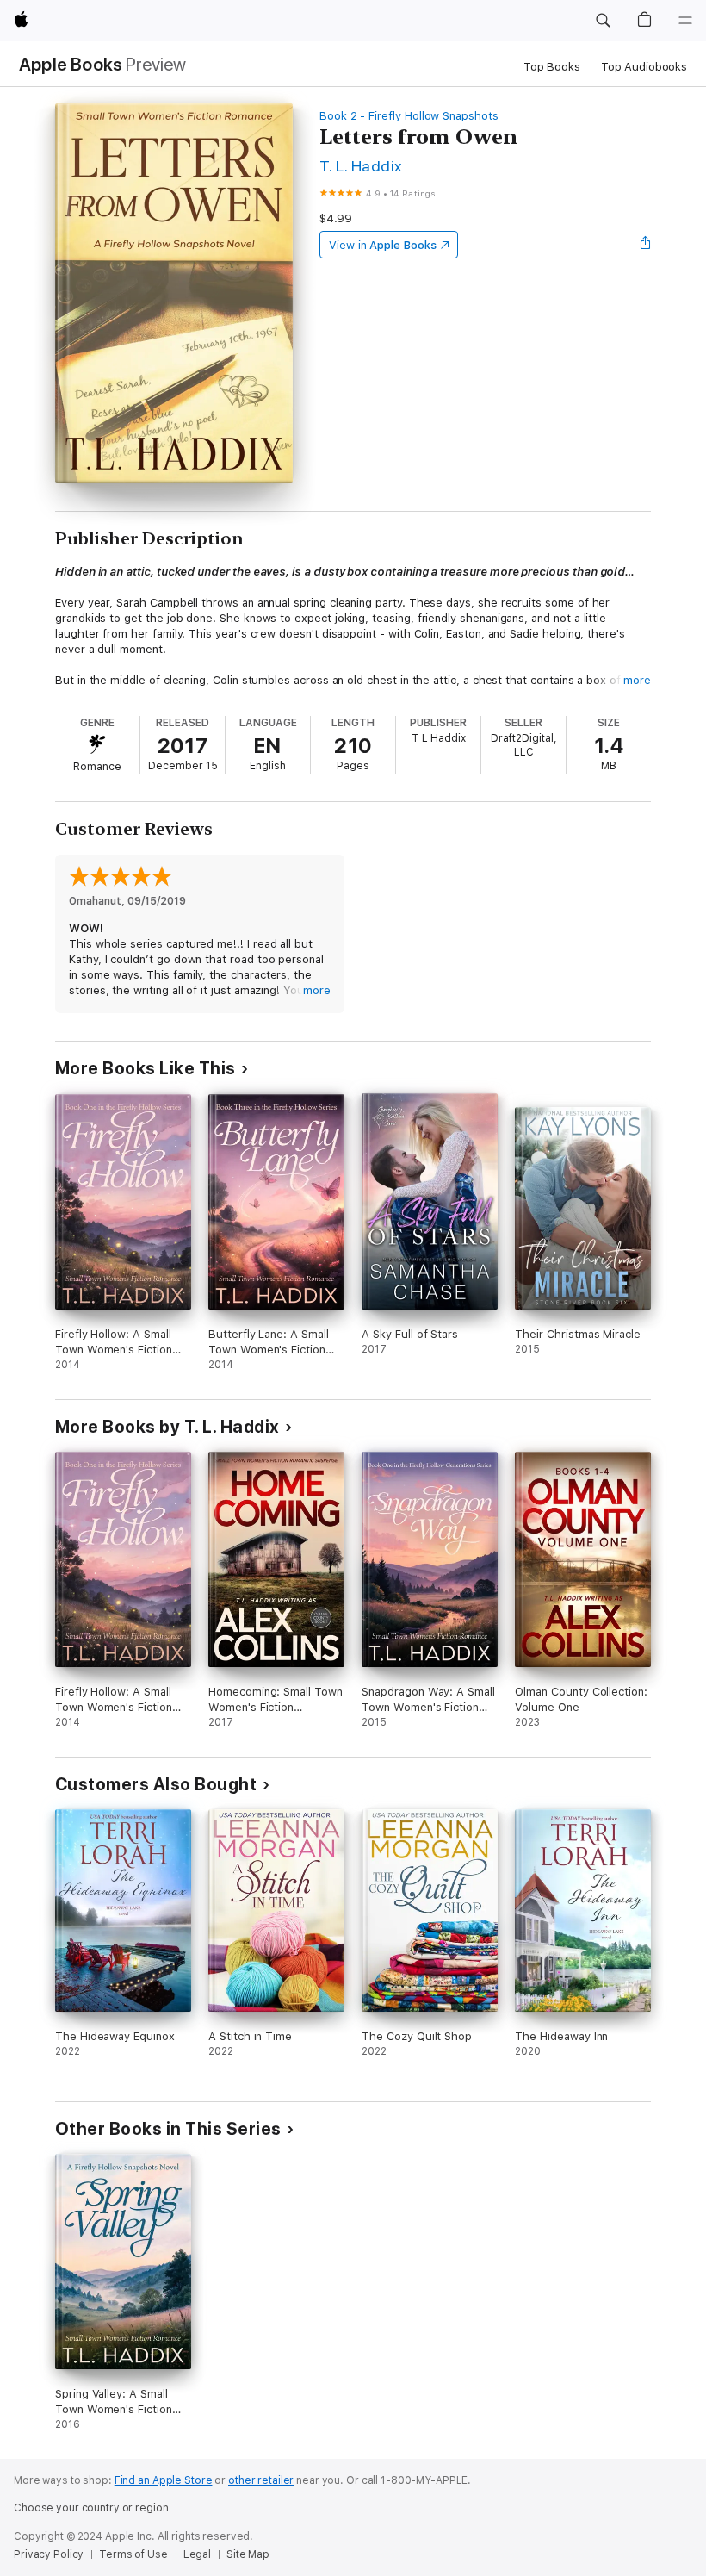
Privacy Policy (49, 2554)
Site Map (248, 2554)
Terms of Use (133, 2554)
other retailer (261, 2480)
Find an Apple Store (164, 2480)
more (637, 680)
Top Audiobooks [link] (644, 67)
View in (383, 245)
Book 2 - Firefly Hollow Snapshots (409, 116)
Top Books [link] (552, 67)
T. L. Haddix (361, 166)
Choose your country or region (91, 2508)
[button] (603, 21)
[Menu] (685, 21)
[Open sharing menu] (646, 245)
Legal (197, 2554)
